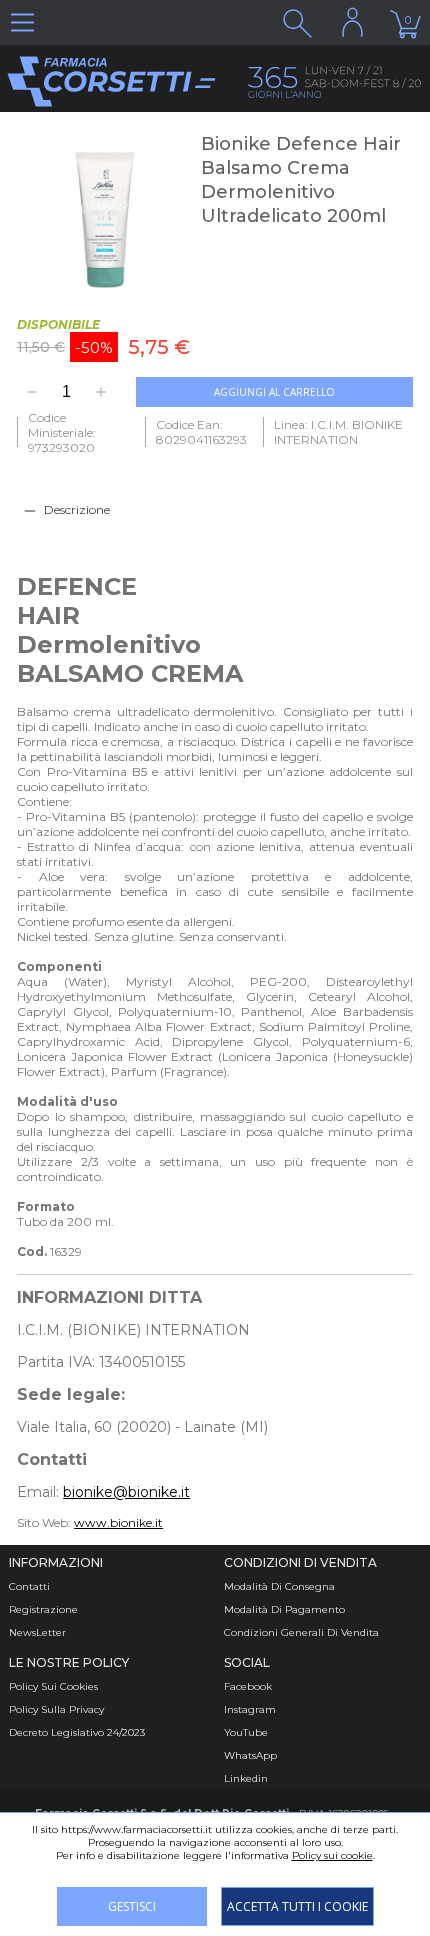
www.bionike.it (118, 1522)
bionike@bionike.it (126, 1492)
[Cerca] (297, 22)
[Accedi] (352, 22)
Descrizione (77, 509)
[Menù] (22, 22)
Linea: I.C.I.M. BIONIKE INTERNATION (338, 432)
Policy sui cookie (332, 1855)
